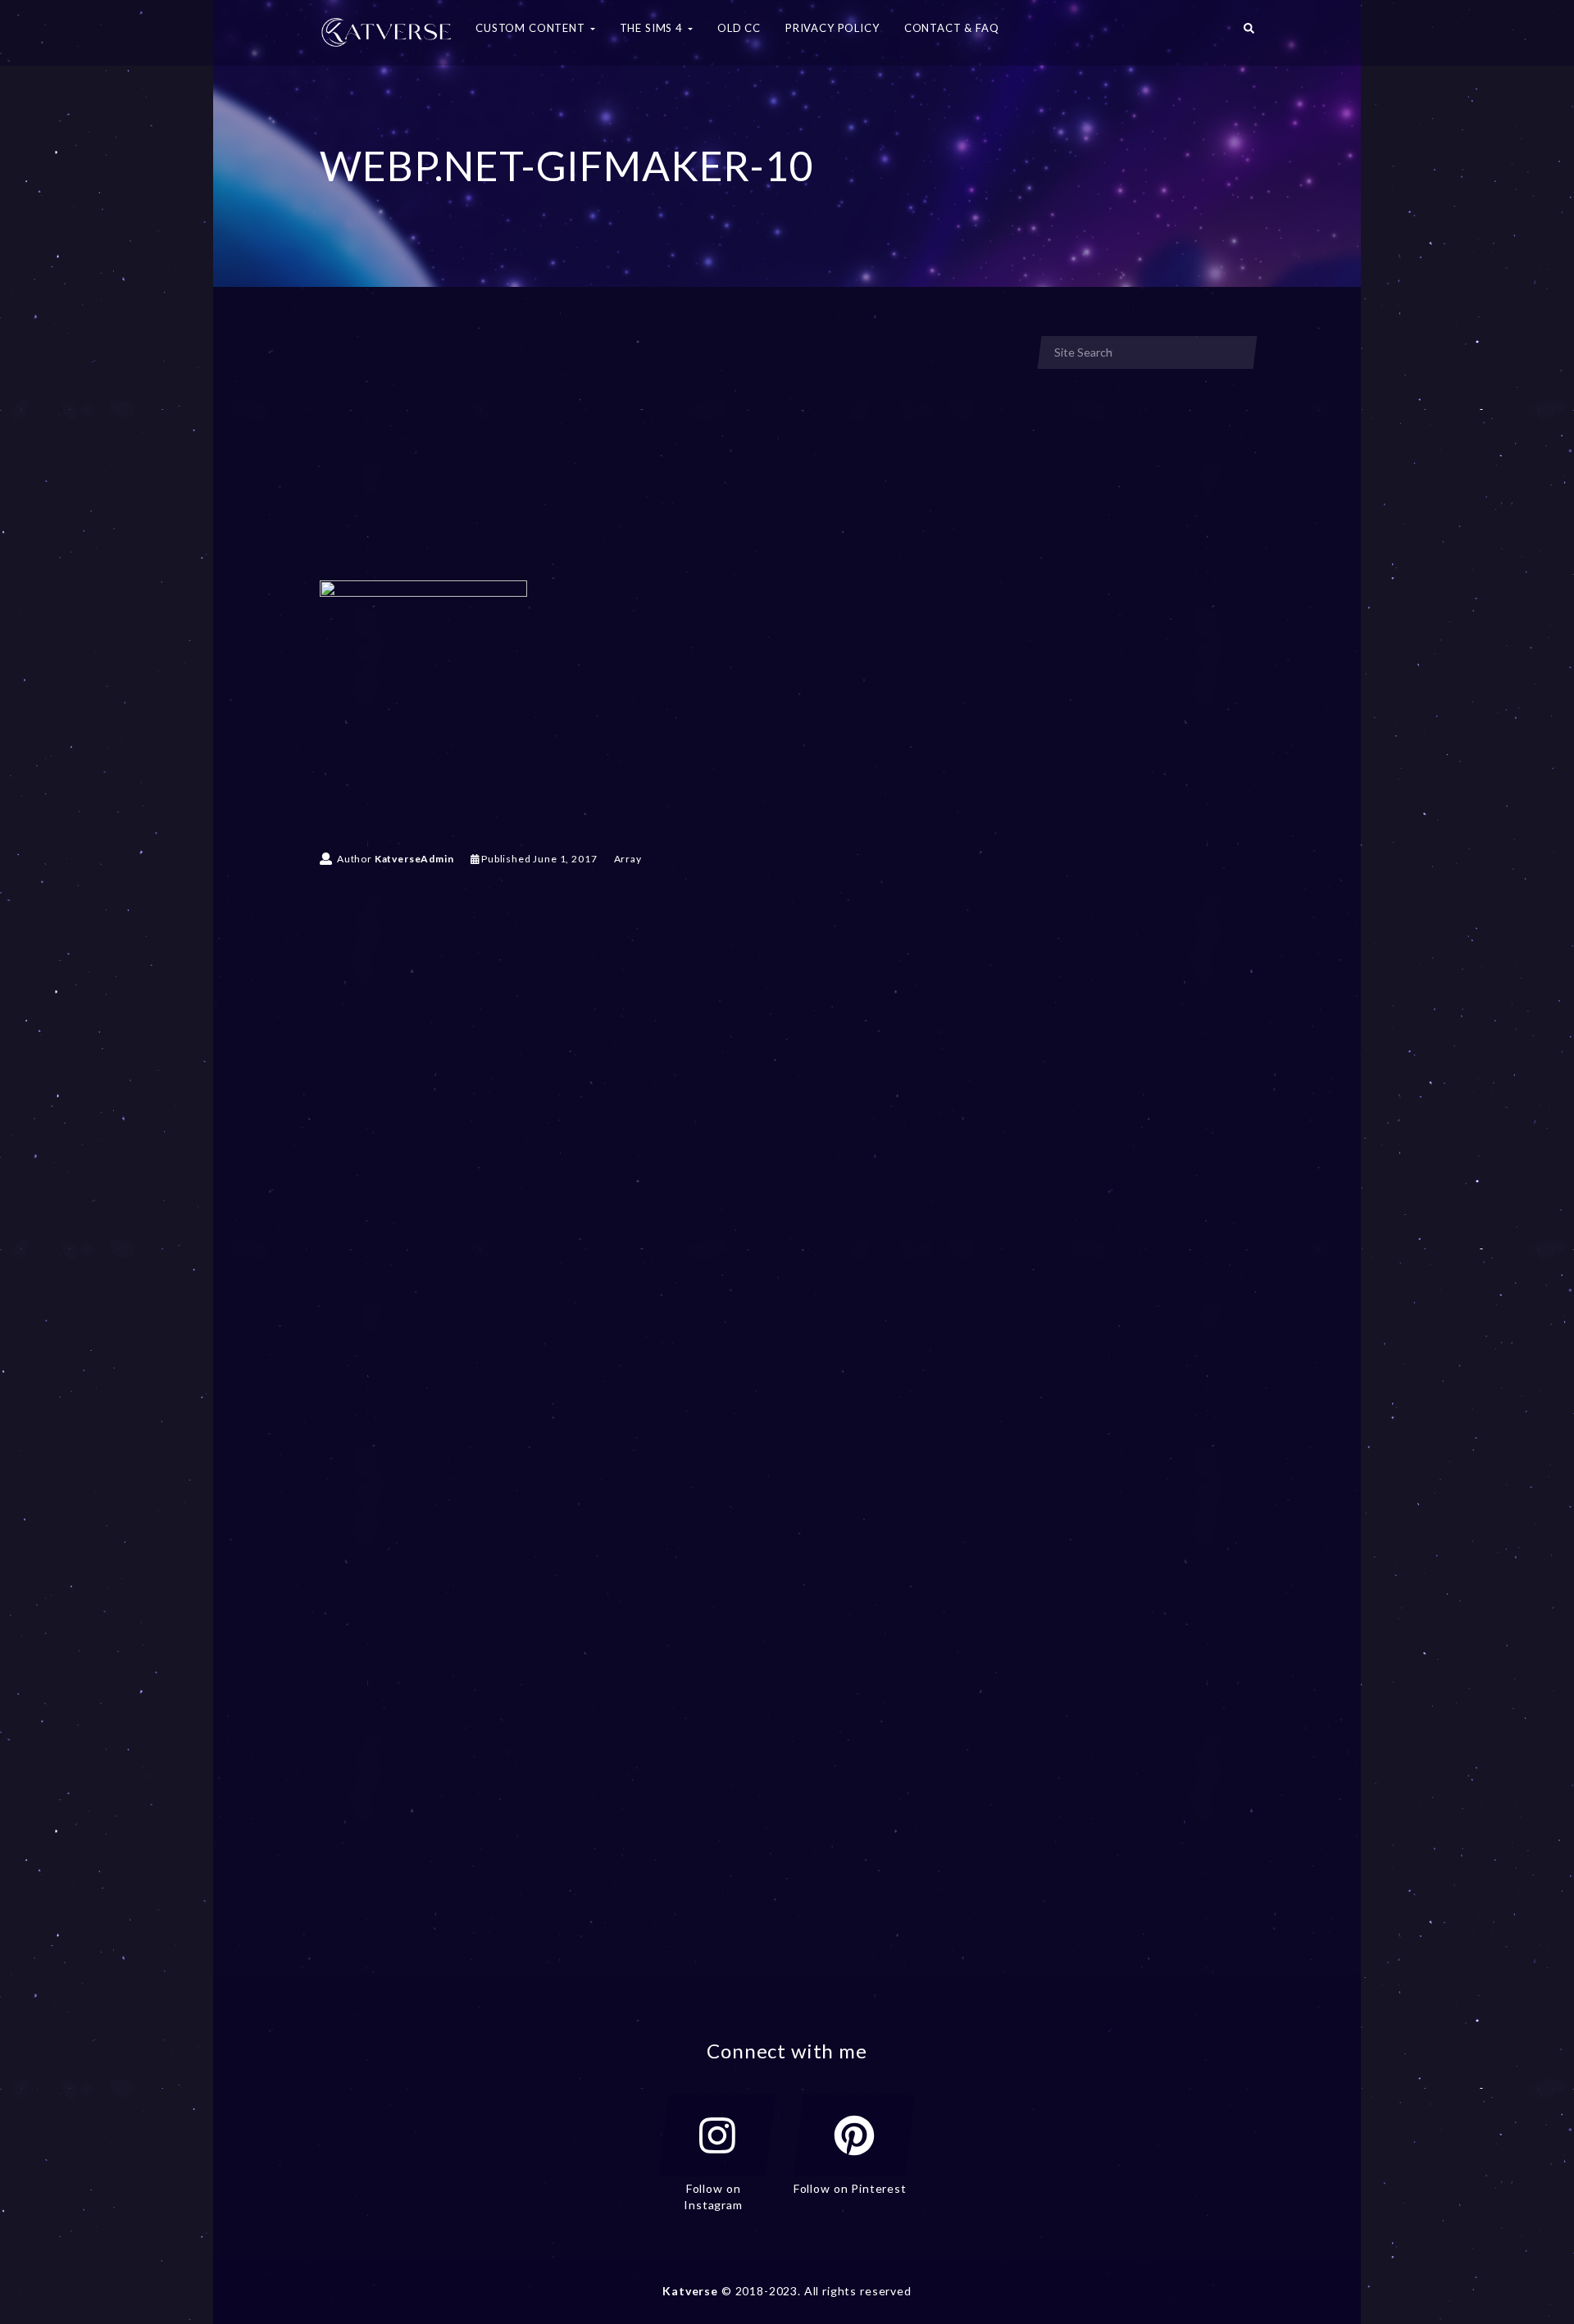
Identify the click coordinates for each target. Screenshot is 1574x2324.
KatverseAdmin (414, 859)
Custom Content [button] (532, 28)
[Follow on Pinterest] (854, 2135)
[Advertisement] (667, 457)
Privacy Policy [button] (832, 28)
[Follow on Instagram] (717, 2135)
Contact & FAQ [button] (952, 28)
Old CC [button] (739, 28)
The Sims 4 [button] (653, 28)
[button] (1249, 33)
